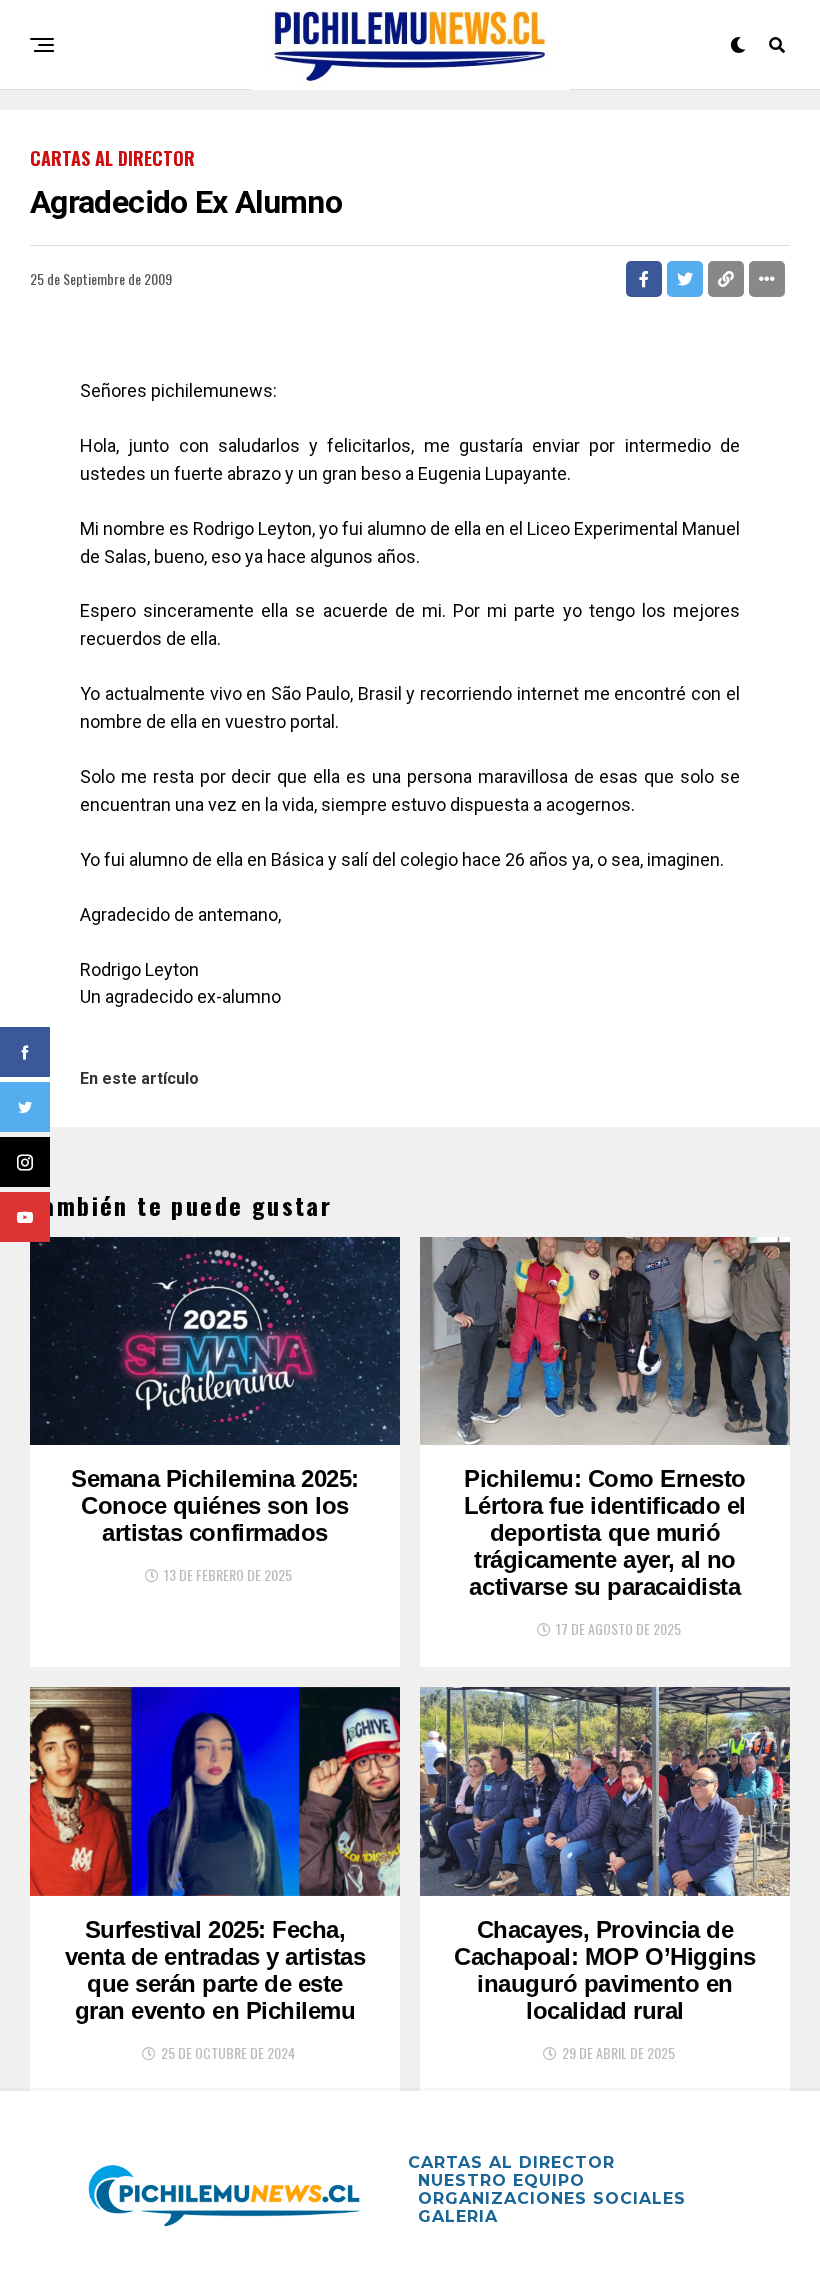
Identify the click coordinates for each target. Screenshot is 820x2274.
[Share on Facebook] (644, 279)
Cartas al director (511, 2162)
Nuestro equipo (501, 2180)
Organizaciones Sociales (552, 2198)
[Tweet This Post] (685, 279)
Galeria (458, 2216)
